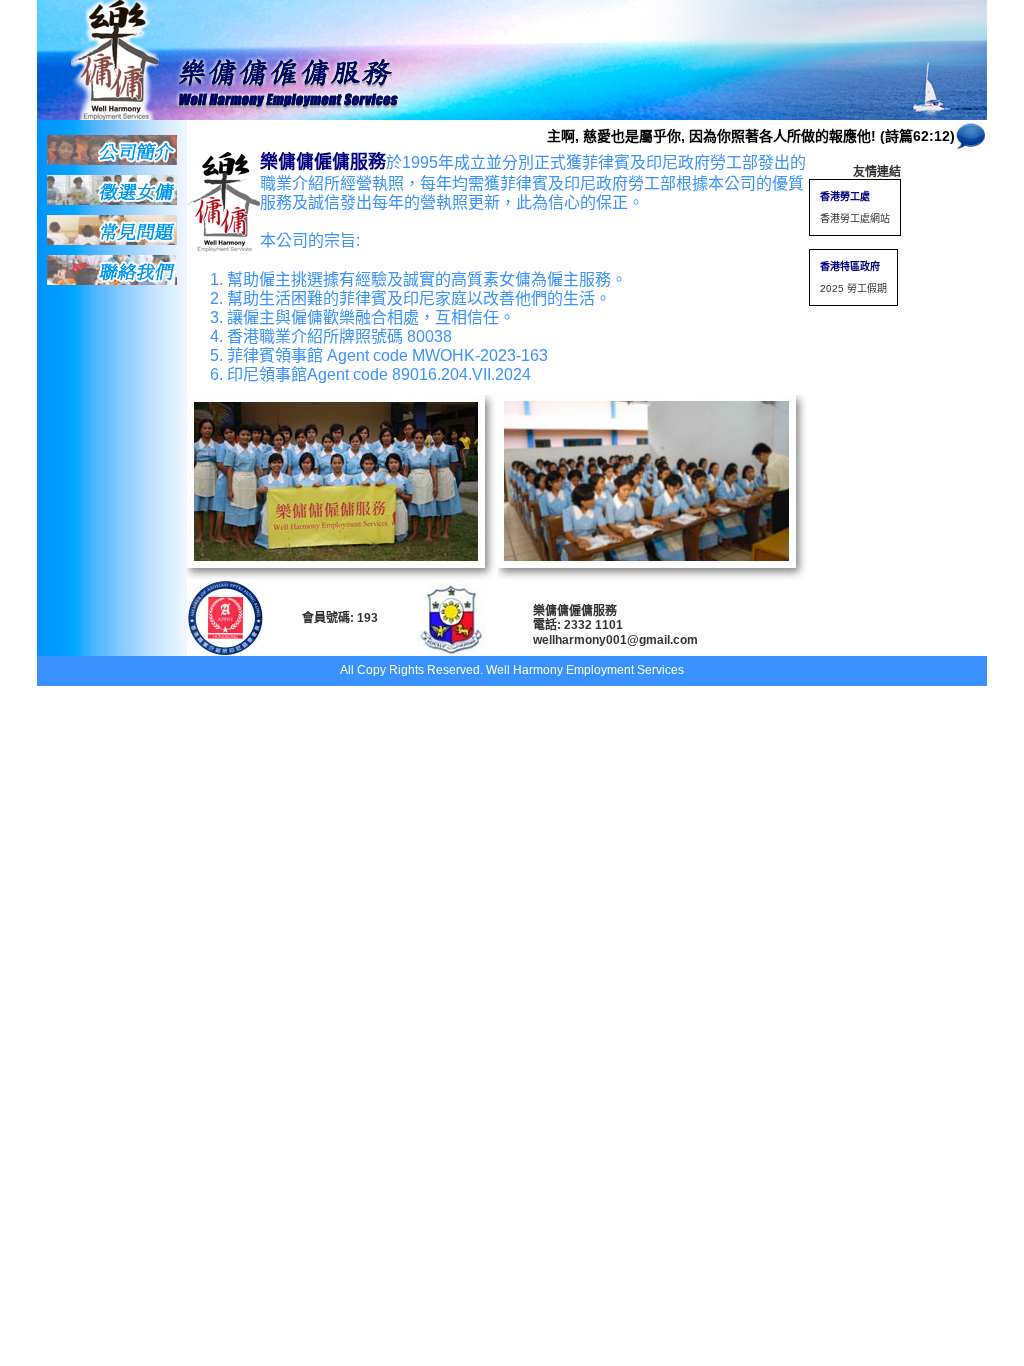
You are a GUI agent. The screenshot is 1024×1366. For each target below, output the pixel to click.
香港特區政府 (850, 266)
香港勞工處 (845, 196)
